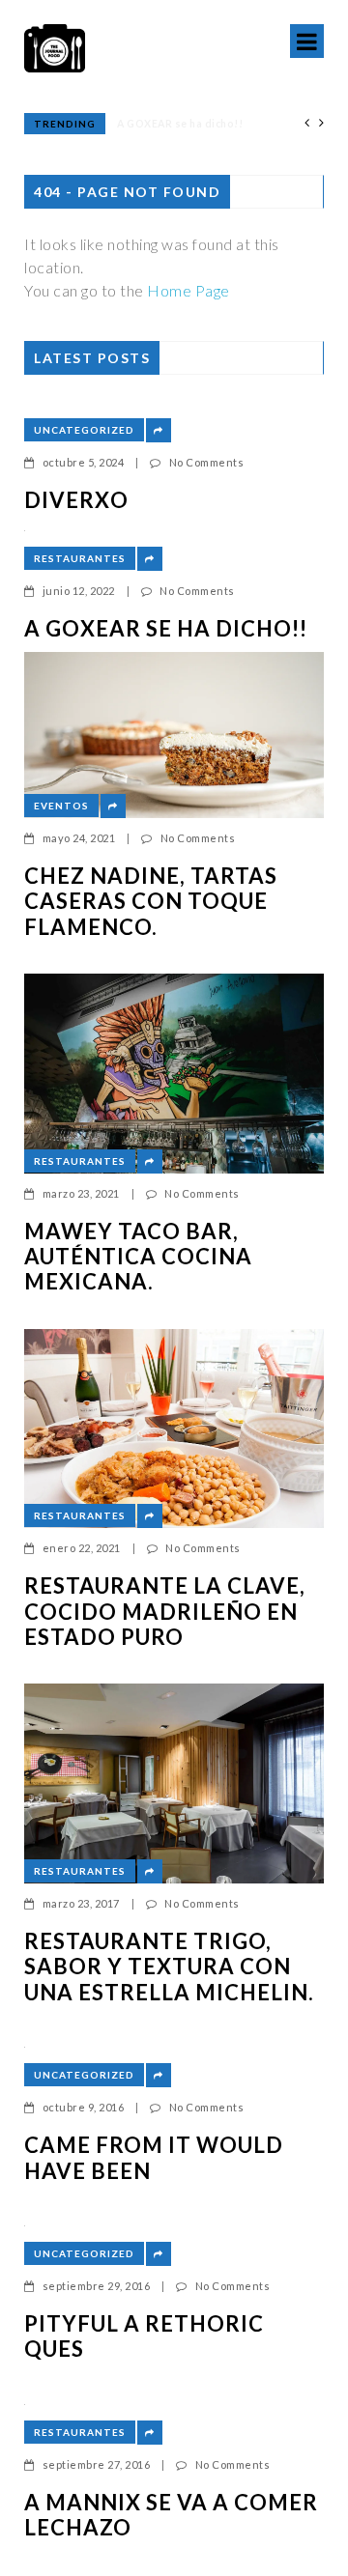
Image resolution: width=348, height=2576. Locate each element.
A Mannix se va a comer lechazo (171, 2515)
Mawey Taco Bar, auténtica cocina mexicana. (138, 1257)
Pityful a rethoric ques (144, 2336)
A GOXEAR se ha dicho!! (166, 629)
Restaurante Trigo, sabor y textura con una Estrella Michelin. (169, 1967)
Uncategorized (84, 430)
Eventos (61, 806)
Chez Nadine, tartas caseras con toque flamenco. (151, 902)
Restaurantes (80, 558)
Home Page (188, 290)
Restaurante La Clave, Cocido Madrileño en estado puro (165, 1612)
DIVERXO (76, 500)
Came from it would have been (154, 2158)
